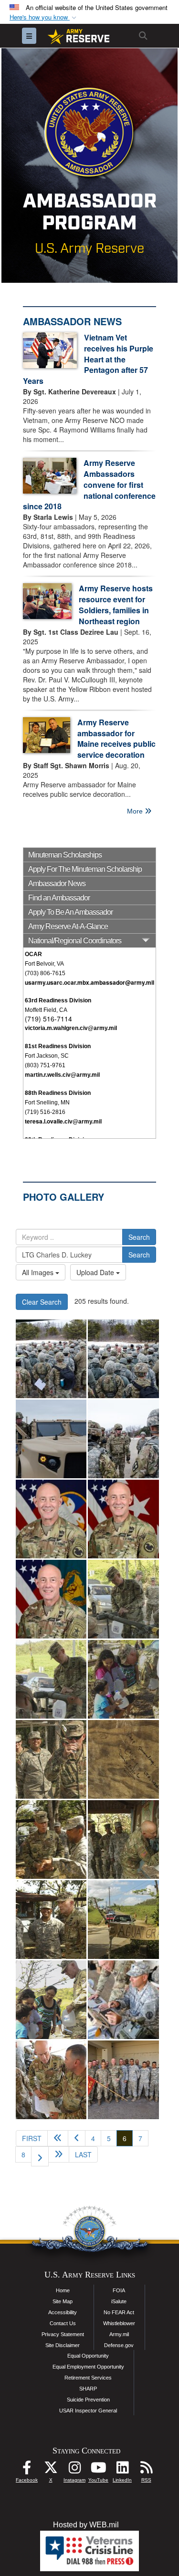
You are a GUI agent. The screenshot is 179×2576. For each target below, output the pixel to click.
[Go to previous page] (77, 2138)
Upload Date (96, 1272)
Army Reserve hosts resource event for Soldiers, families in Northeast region (116, 605)
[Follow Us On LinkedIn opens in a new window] (122, 2470)
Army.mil (119, 2334)
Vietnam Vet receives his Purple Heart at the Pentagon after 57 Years (88, 359)
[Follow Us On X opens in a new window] (51, 2470)
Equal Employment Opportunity (88, 2367)
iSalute (119, 2301)
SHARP (88, 2389)
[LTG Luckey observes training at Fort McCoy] (51, 1359)
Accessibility (63, 2312)
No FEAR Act (119, 2312)
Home (63, 2290)
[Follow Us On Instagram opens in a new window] (74, 2470)
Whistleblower (119, 2323)
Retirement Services (88, 2378)
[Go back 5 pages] (58, 2138)
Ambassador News (57, 883)
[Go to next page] (40, 2156)
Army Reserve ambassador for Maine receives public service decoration (116, 739)
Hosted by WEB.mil (86, 2525)
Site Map (63, 2301)
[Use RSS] (146, 2470)
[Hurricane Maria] (123, 1599)
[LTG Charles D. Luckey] (51, 1519)
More (136, 811)
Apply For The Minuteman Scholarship (85, 869)
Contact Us (63, 2323)
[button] (44, 17)
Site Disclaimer (63, 2345)
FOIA (119, 2290)
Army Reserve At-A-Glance (68, 926)
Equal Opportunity (88, 2356)
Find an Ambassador (59, 898)
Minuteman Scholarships (65, 855)
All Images (39, 1272)
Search (139, 1237)
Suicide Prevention (88, 2400)
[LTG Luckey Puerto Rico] (123, 2000)
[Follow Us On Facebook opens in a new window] (27, 2470)
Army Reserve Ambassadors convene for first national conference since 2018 (89, 484)
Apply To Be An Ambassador (70, 912)
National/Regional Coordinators (75, 941)
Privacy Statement (63, 2334)
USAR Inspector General (88, 2411)
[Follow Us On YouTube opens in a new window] (98, 2470)
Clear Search (42, 1302)
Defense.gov (119, 2345)
